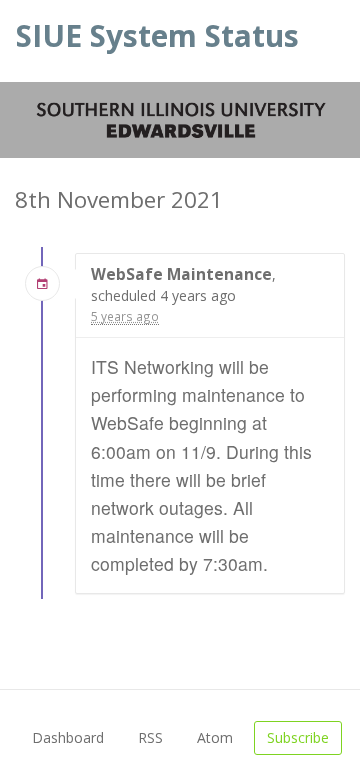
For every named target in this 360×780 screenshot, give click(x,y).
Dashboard (68, 737)
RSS (150, 737)
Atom (215, 737)
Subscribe (298, 737)
